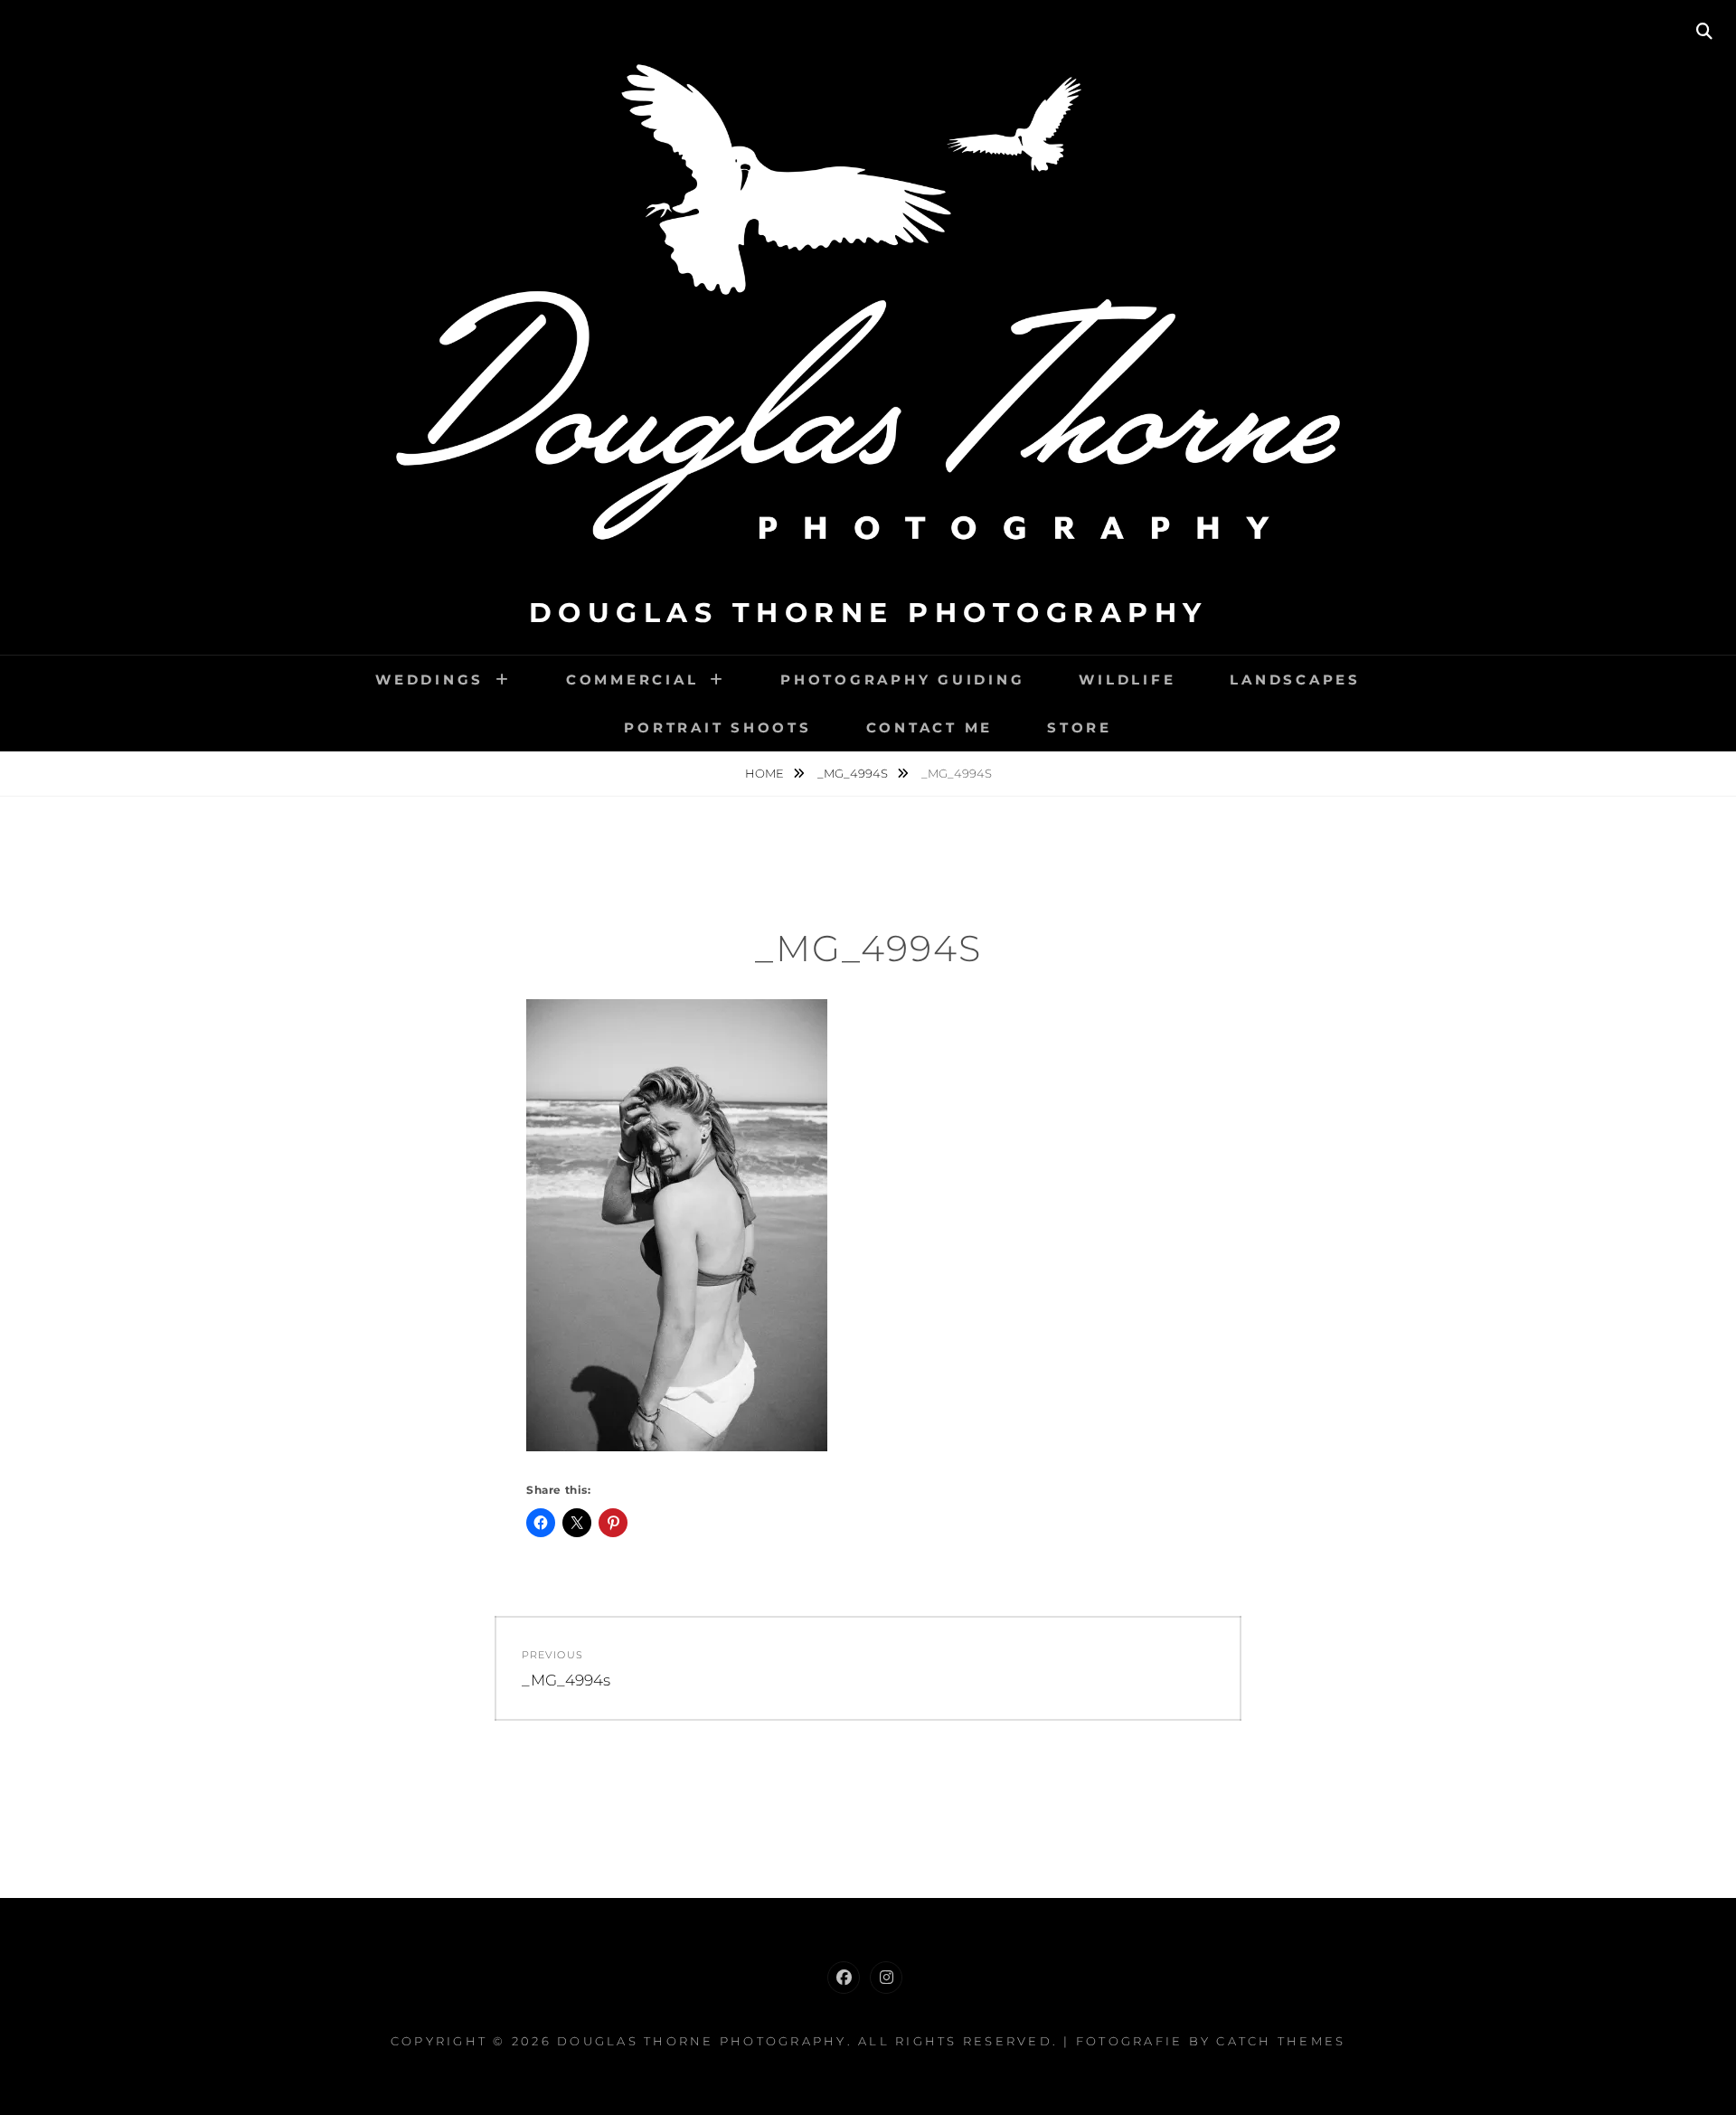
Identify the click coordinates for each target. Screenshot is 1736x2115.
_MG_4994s (854, 773)
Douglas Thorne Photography (868, 613)
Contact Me (930, 727)
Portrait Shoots (717, 727)
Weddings (429, 680)
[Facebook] (844, 1978)
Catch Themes (1281, 2041)
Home (766, 773)
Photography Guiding (902, 680)
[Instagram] (886, 1978)
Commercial (632, 680)
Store (1080, 727)
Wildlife (1127, 680)
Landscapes (1295, 680)
